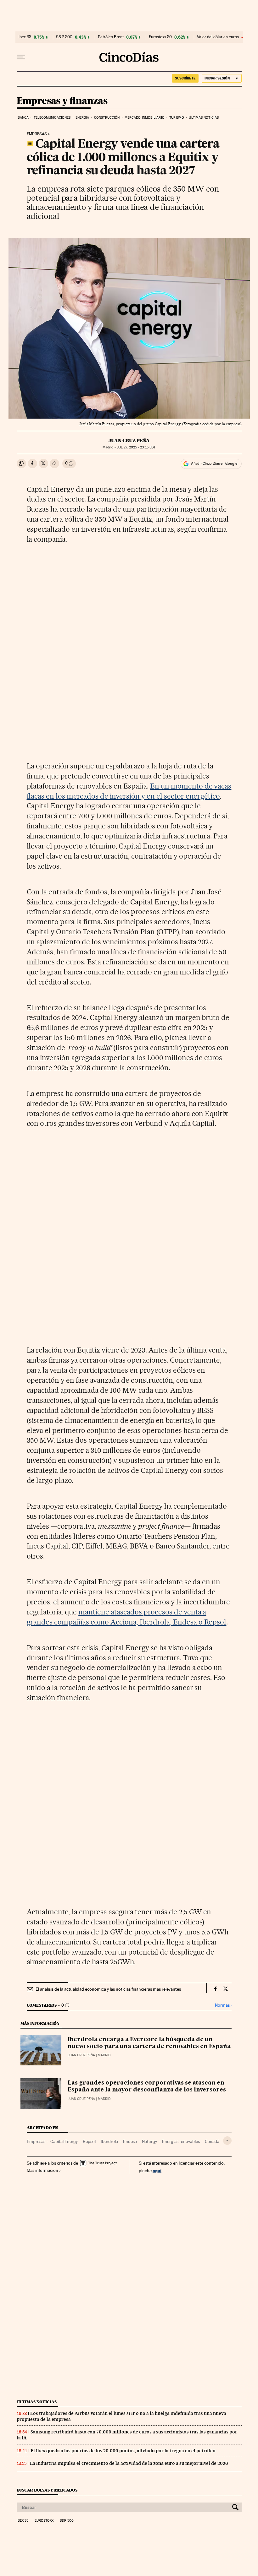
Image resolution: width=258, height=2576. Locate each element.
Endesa (130, 2141)
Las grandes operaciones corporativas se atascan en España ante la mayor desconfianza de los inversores (147, 2086)
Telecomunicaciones (52, 118)
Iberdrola (109, 2141)
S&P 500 (64, 37)
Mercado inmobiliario (145, 118)
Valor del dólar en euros (218, 37)
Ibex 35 (25, 37)
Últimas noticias (204, 118)
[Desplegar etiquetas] (227, 2141)
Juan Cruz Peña (129, 441)
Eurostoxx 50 (160, 37)
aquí (157, 2170)
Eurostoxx (44, 2521)
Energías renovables (181, 2141)
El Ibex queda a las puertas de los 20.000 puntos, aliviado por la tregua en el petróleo (123, 2451)
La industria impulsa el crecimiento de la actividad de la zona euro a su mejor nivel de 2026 (129, 2463)
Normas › (223, 2005)
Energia (82, 118)
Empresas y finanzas (62, 101)
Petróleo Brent (111, 37)
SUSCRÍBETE (185, 78)
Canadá (212, 2141)
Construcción (107, 118)
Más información (42, 2170)
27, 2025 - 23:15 (136, 447)
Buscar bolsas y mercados (47, 2490)
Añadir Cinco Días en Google (214, 464)
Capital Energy (64, 2141)
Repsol (89, 2141)
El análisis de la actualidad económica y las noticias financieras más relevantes (108, 1989)
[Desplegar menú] (21, 57)
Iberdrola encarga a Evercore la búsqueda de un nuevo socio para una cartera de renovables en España (149, 2043)
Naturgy (149, 2141)
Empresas (37, 134)
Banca (23, 118)
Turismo (177, 118)
